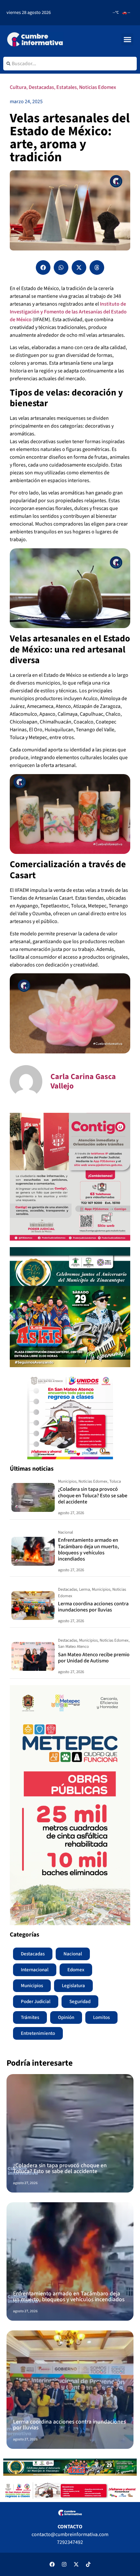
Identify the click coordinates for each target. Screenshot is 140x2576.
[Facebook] (52, 2564)
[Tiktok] (88, 2564)
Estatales (67, 87)
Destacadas (41, 87)
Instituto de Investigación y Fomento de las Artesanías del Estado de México (68, 312)
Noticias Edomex (98, 87)
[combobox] (70, 64)
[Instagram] (64, 2564)
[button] (128, 40)
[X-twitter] (76, 2564)
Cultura (18, 87)
